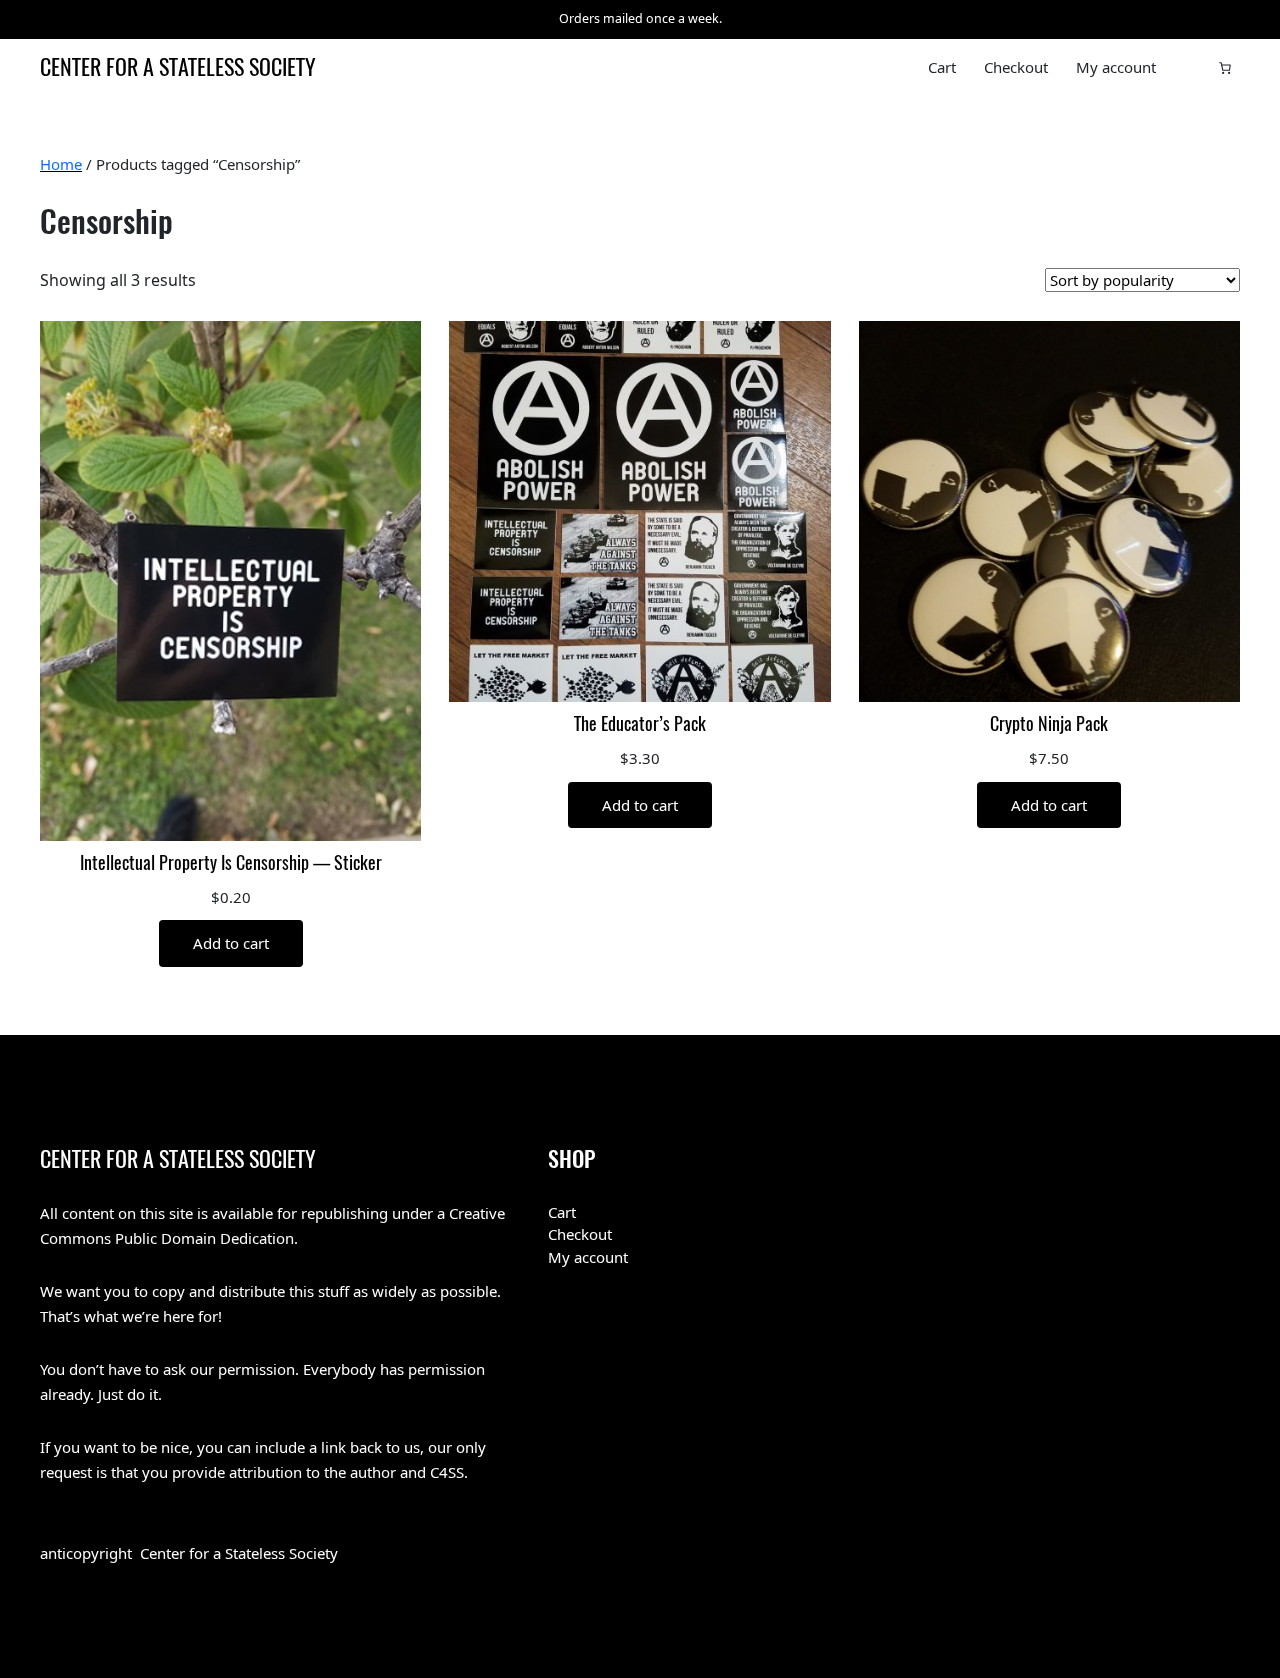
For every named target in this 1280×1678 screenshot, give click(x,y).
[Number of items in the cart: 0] (1225, 68)
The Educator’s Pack (640, 724)
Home (61, 164)
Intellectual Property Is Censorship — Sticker (231, 863)
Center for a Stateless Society (178, 67)
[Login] (1193, 68)
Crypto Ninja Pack (1049, 724)
